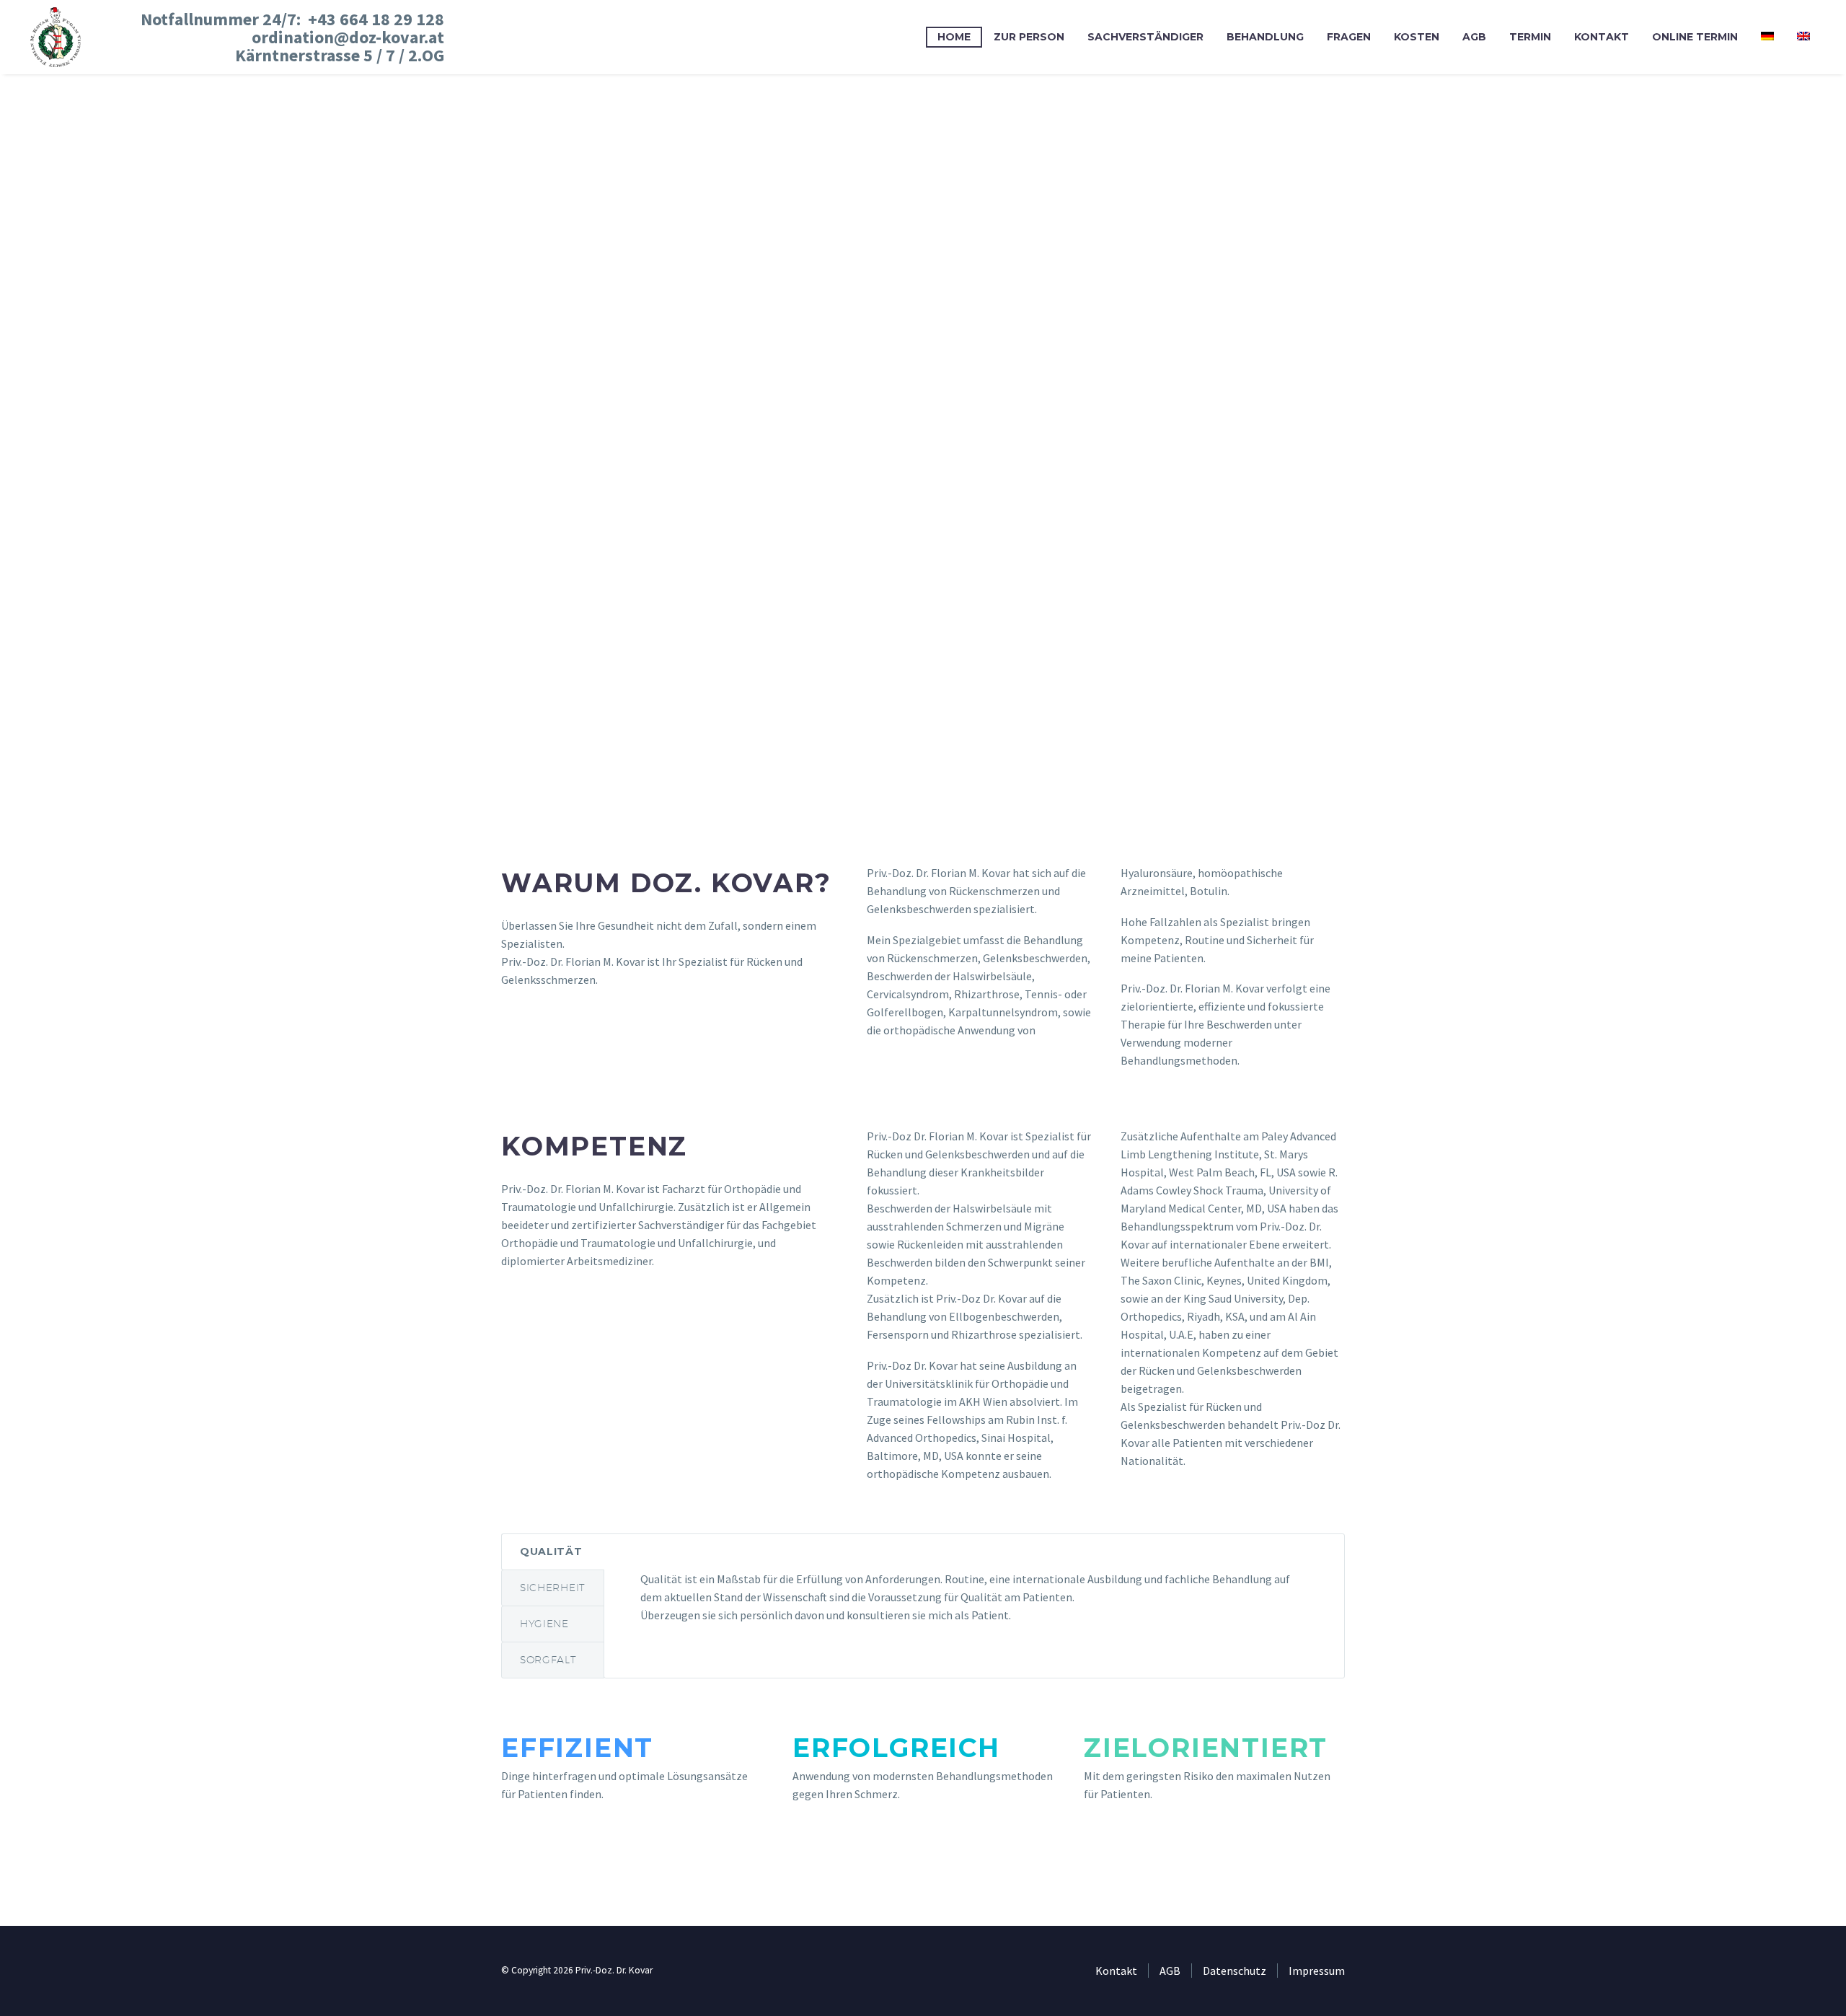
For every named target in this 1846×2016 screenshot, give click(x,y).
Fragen (1349, 37)
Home (954, 37)
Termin (1530, 37)
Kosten (1417, 37)
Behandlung (1265, 37)
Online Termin (1695, 37)
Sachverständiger (1145, 37)
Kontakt (1602, 37)
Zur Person (1029, 37)
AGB (1474, 37)
